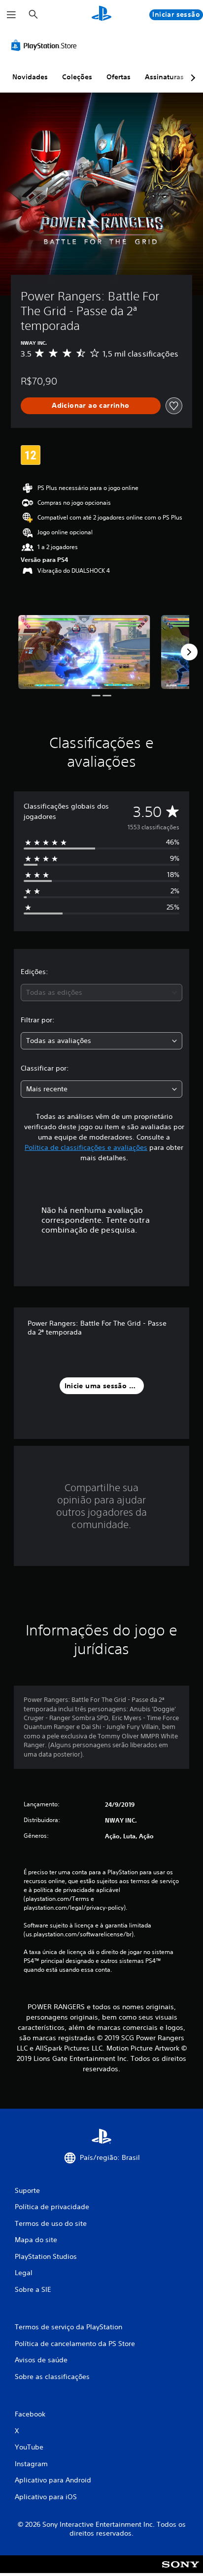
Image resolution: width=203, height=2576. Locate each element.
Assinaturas (164, 77)
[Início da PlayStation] (101, 15)
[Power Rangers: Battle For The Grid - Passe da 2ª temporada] (84, 652)
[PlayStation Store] (46, 45)
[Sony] (181, 2571)
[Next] (189, 652)
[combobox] (101, 993)
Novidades (30, 77)
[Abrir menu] (11, 15)
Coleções (77, 77)
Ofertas (118, 77)
